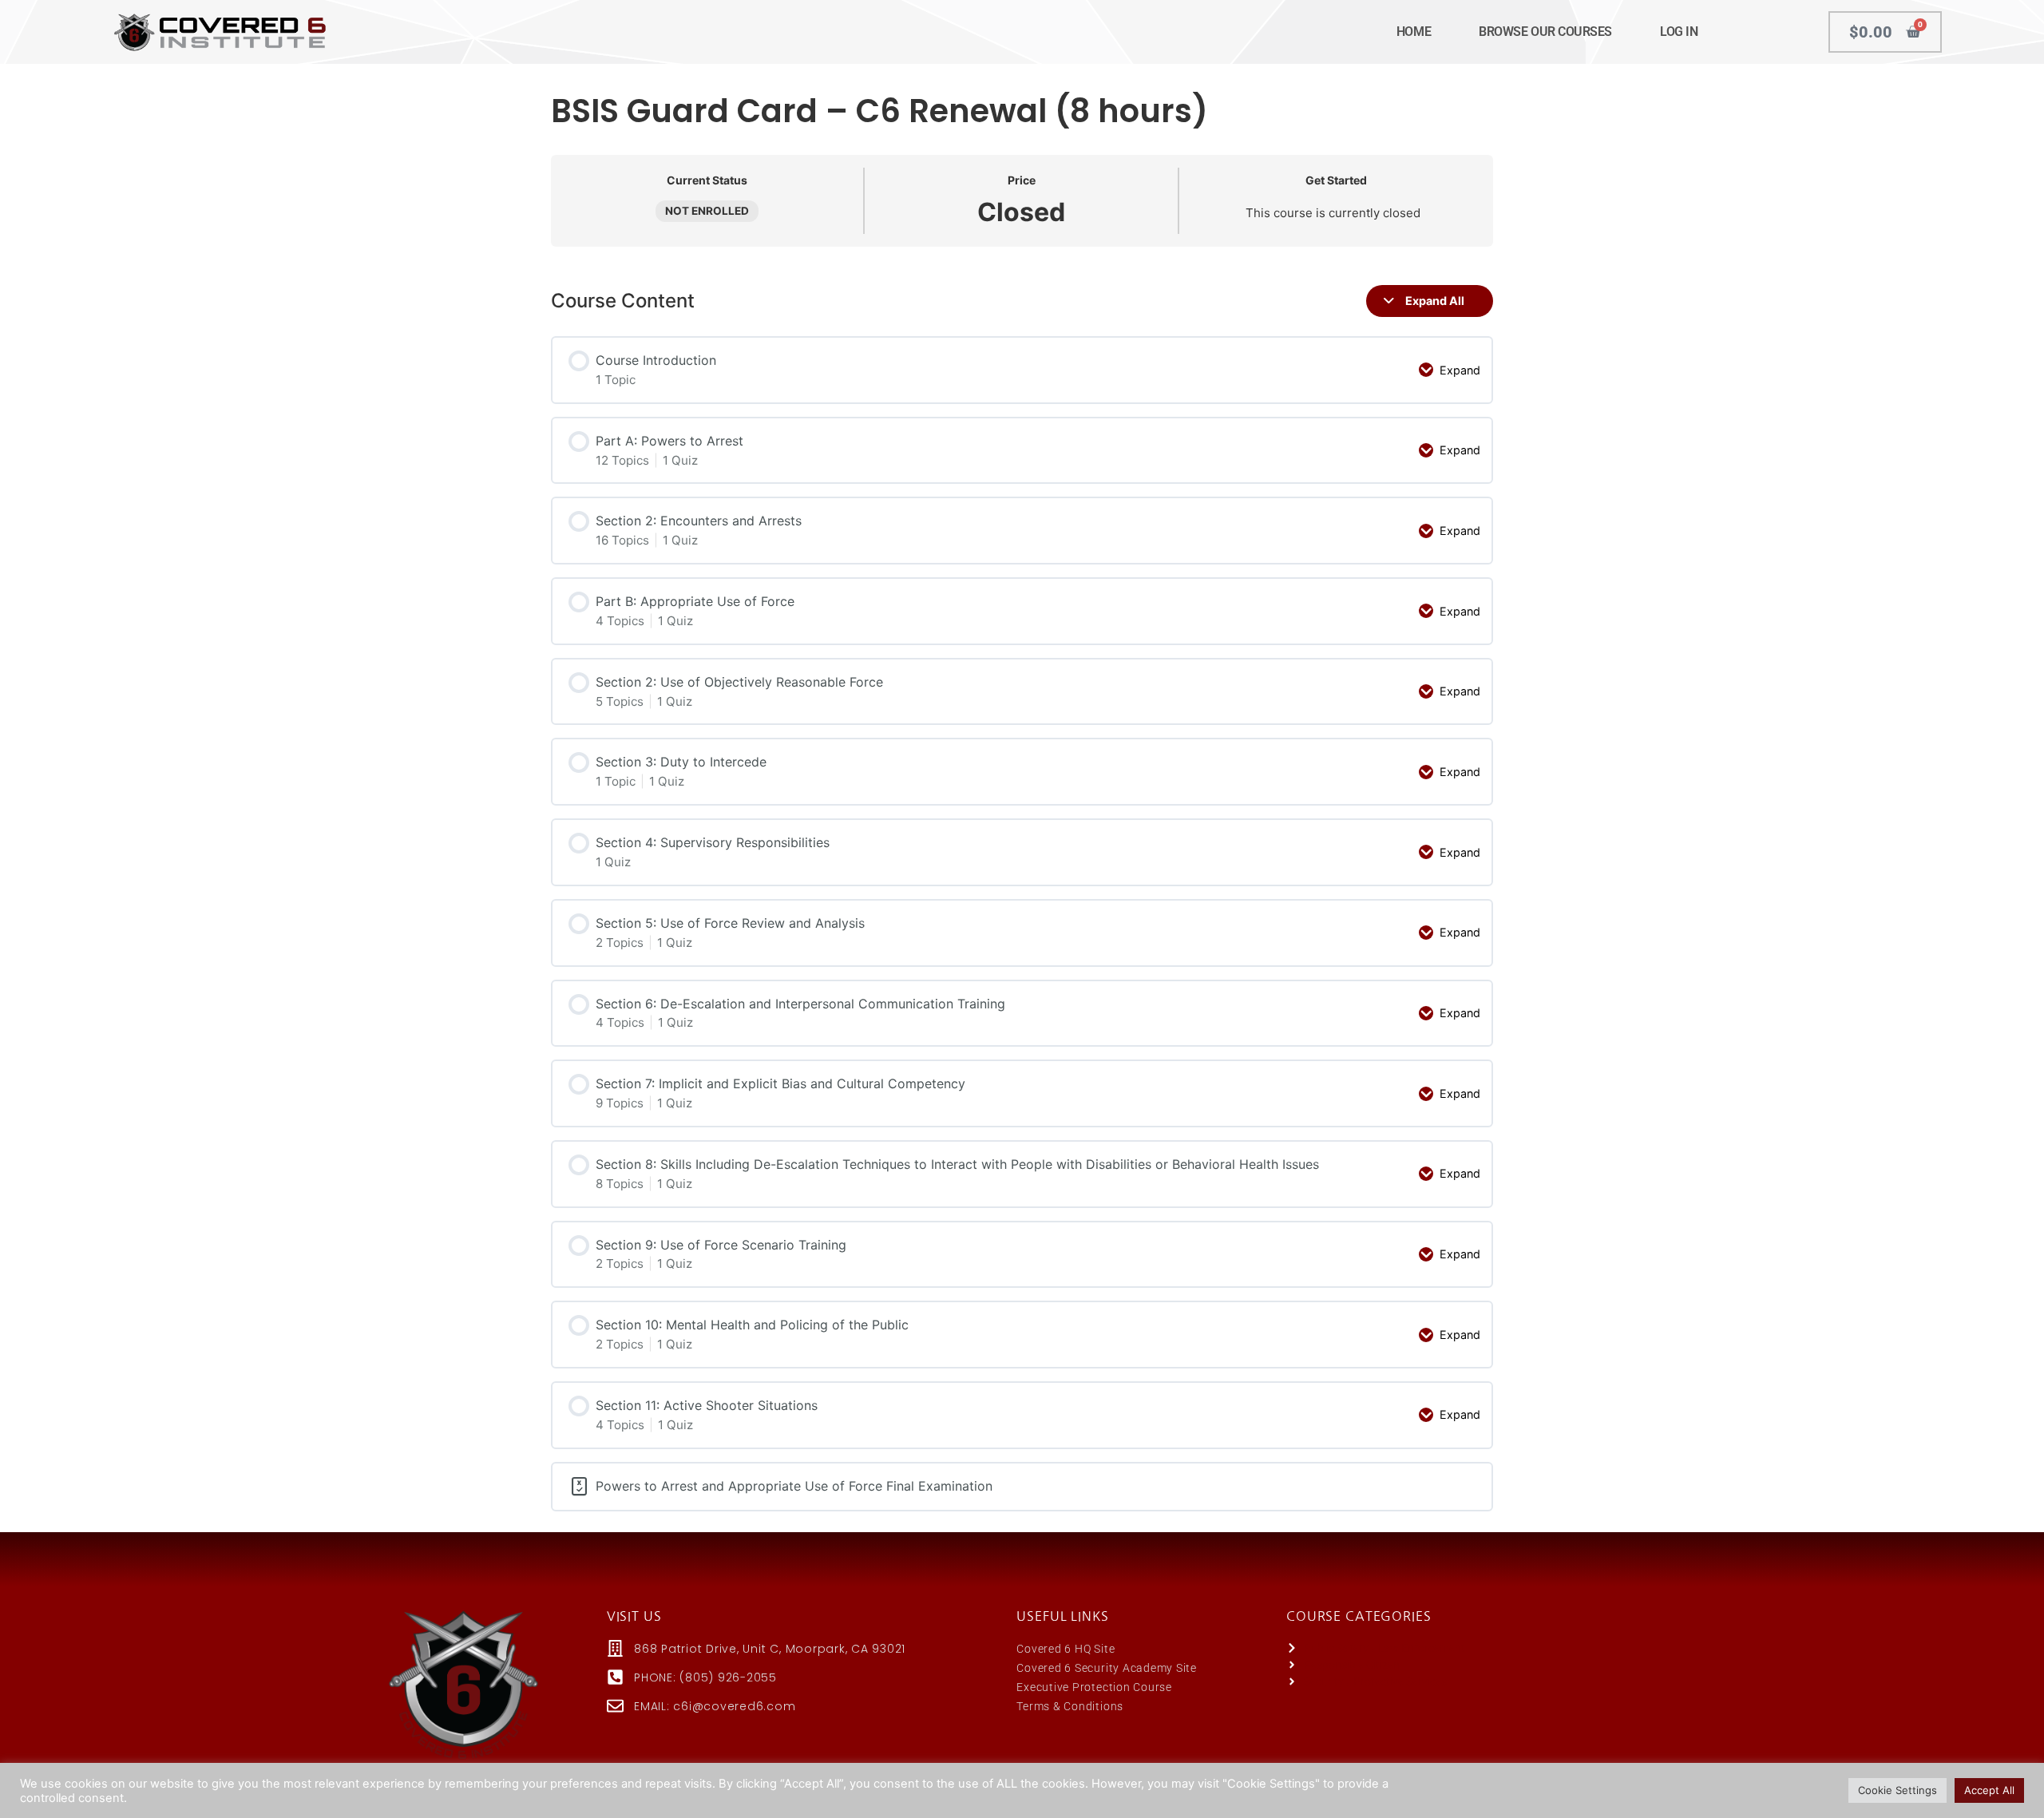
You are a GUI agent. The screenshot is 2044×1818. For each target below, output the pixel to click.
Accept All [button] (1989, 1790)
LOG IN (1679, 32)
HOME (1414, 32)
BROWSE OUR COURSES (1545, 32)
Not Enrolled (707, 211)
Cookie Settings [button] (1897, 1790)
